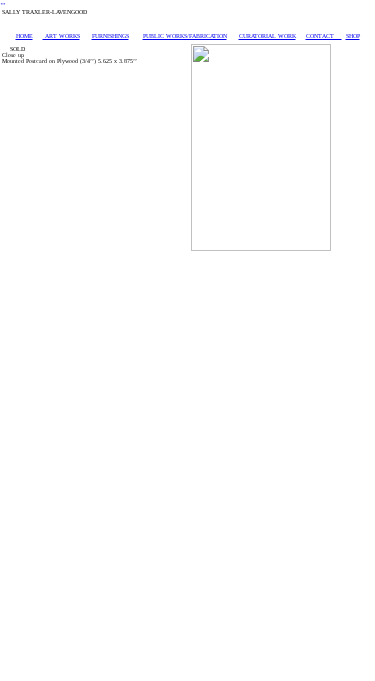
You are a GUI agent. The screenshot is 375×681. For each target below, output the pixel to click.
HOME (24, 36)
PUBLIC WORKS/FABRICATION (185, 36)
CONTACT (324, 36)
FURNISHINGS (110, 36)
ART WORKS (61, 36)
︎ (3, 4)
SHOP (353, 36)
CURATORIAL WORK (267, 36)
